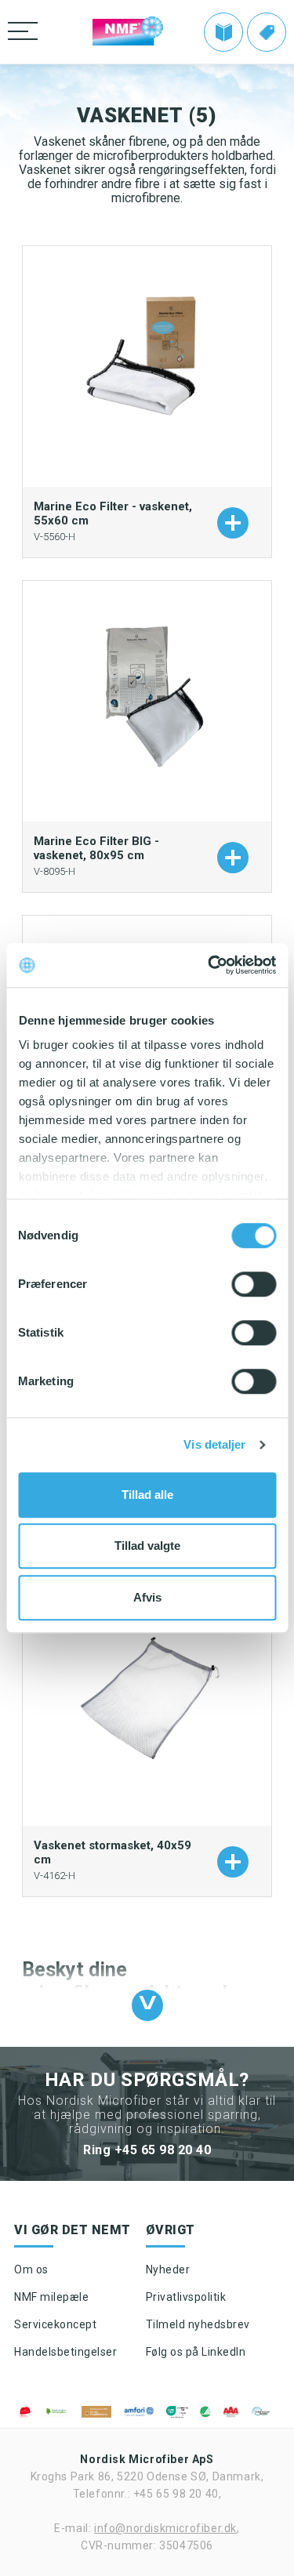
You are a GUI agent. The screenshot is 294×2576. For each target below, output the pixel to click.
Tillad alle (147, 1495)
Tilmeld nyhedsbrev (198, 2324)
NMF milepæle (51, 2297)
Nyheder (168, 2269)
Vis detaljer (214, 1444)
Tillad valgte (147, 1546)
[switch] (254, 1284)
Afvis (147, 1597)
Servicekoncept (55, 2324)
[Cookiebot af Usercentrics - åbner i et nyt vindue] (209, 965)
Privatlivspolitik (186, 2297)
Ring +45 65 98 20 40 (147, 2150)
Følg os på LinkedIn (196, 2352)
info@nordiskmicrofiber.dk (165, 2528)
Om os (31, 2269)
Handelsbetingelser (65, 2352)
